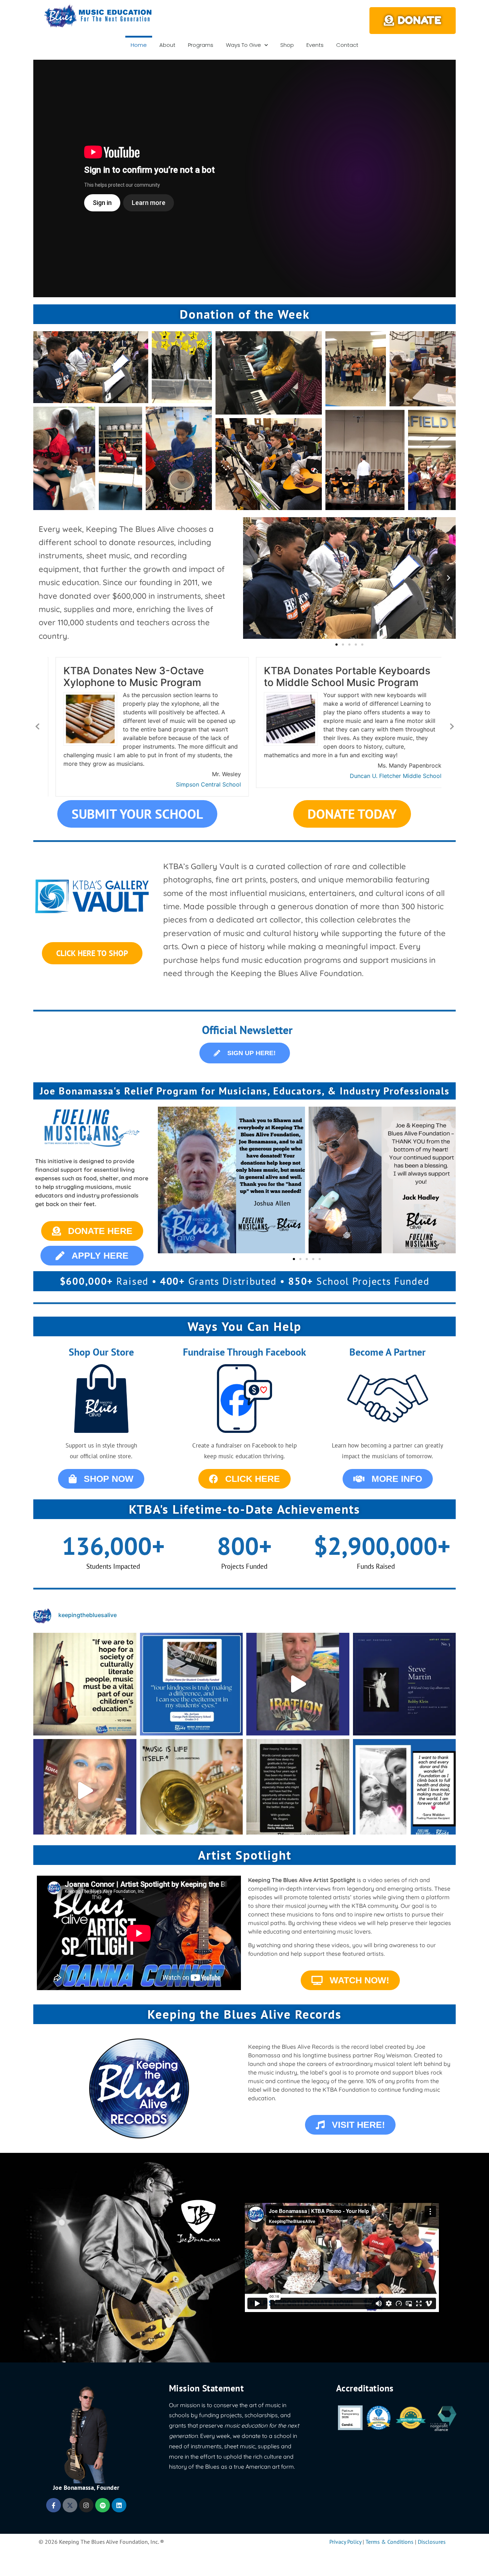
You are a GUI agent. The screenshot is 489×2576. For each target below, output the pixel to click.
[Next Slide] (451, 726)
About (167, 45)
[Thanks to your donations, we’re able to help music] (405, 1791)
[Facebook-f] (54, 2505)
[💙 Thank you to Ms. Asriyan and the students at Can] (192, 1684)
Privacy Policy (345, 2542)
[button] (91, 367)
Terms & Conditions (389, 2542)
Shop (287, 45)
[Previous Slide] (38, 726)
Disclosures (432, 2542)
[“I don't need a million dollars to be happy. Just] (192, 1791)
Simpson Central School (200, 784)
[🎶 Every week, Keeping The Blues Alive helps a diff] (298, 1791)
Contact (347, 45)
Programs (201, 45)
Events (315, 45)
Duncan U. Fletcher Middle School (388, 776)
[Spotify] (103, 2505)
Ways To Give (243, 45)
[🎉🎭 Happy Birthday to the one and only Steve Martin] (405, 1684)
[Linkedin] (119, 2505)
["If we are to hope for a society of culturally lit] (85, 1684)
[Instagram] (86, 2505)
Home (139, 45)
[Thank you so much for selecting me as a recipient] (85, 1791)
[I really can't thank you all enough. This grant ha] (298, 1684)
